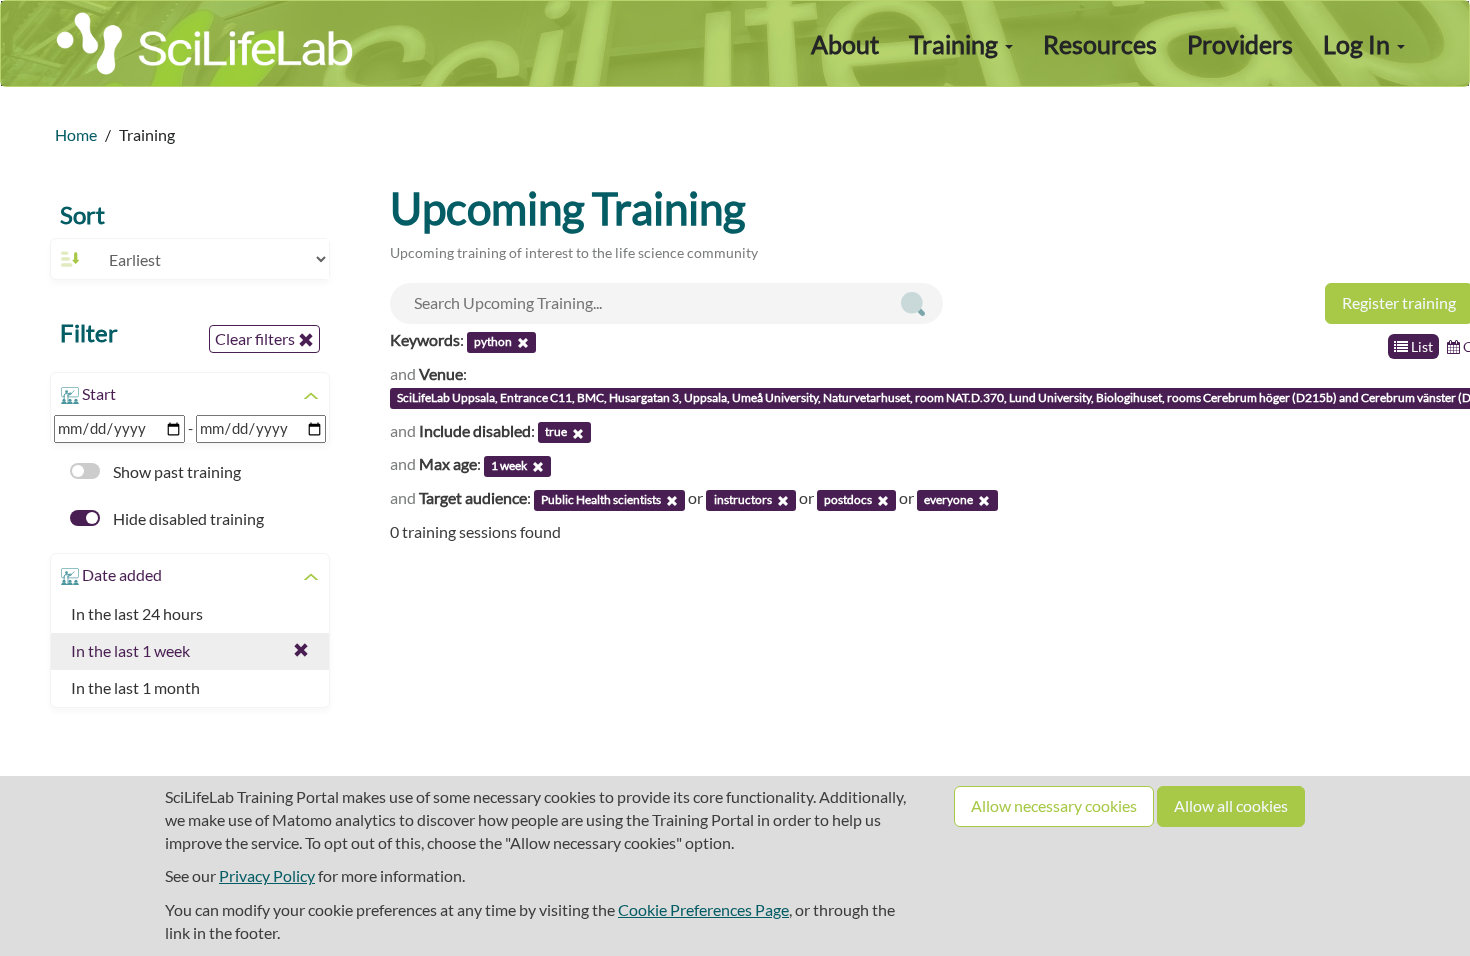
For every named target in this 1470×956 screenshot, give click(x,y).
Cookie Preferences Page (703, 909)
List (1420, 346)
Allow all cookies (1231, 805)
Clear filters (256, 338)
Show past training (175, 471)
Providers (1240, 44)
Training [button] (956, 44)
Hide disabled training (187, 518)
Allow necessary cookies (1054, 805)
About (845, 44)
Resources (1100, 44)
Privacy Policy (267, 875)
